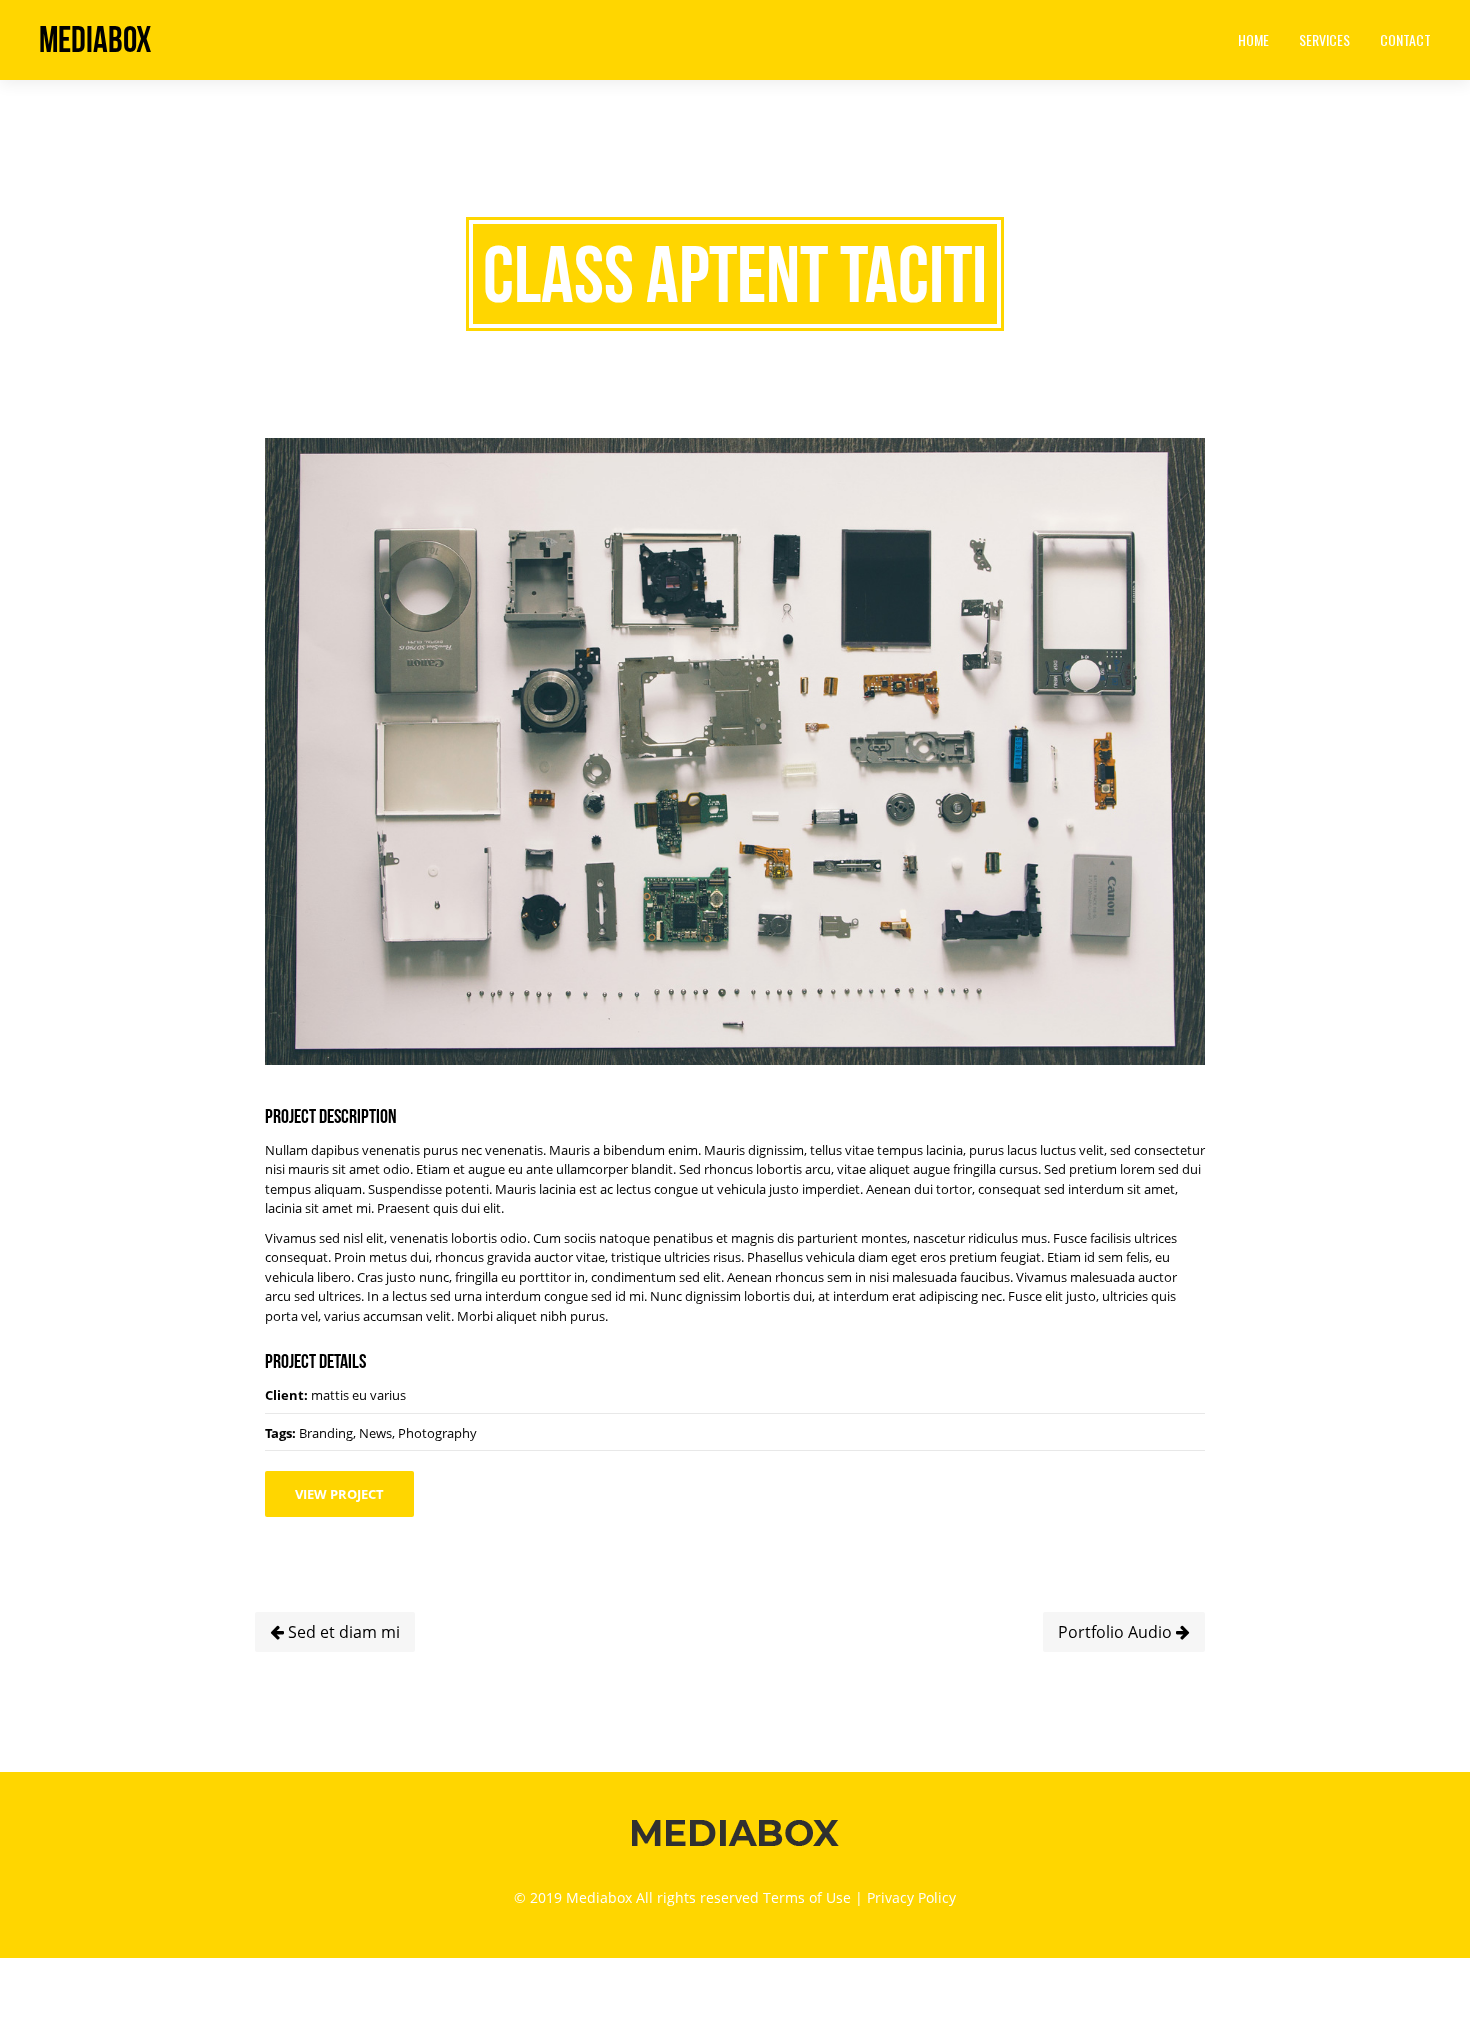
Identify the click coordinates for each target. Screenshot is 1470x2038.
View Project (339, 1494)
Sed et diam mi (342, 1632)
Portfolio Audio (1117, 1632)
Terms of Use (807, 1897)
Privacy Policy (911, 1897)
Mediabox (95, 39)
